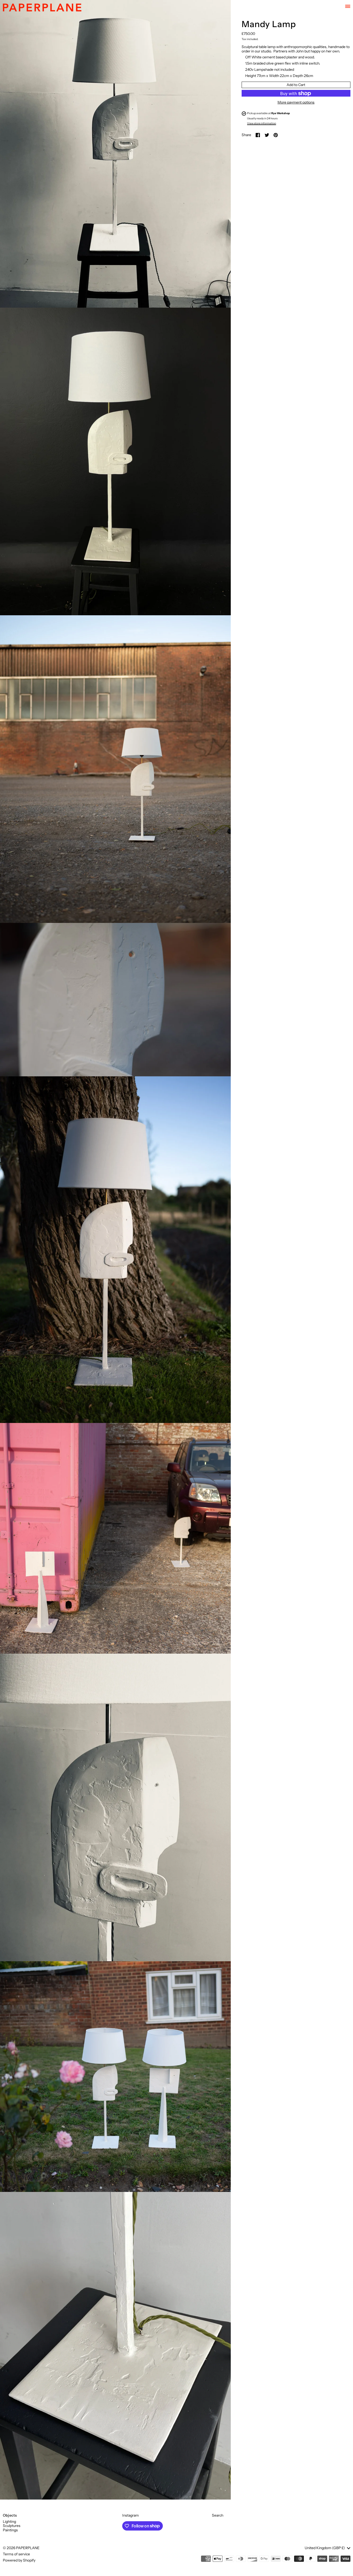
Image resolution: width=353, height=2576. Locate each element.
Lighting (9, 2521)
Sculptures (12, 2526)
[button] (115, 154)
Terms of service (16, 2554)
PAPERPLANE (28, 2548)
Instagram (131, 2515)
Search (218, 2515)
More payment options (296, 103)
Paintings (10, 2530)
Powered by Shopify (19, 2560)
